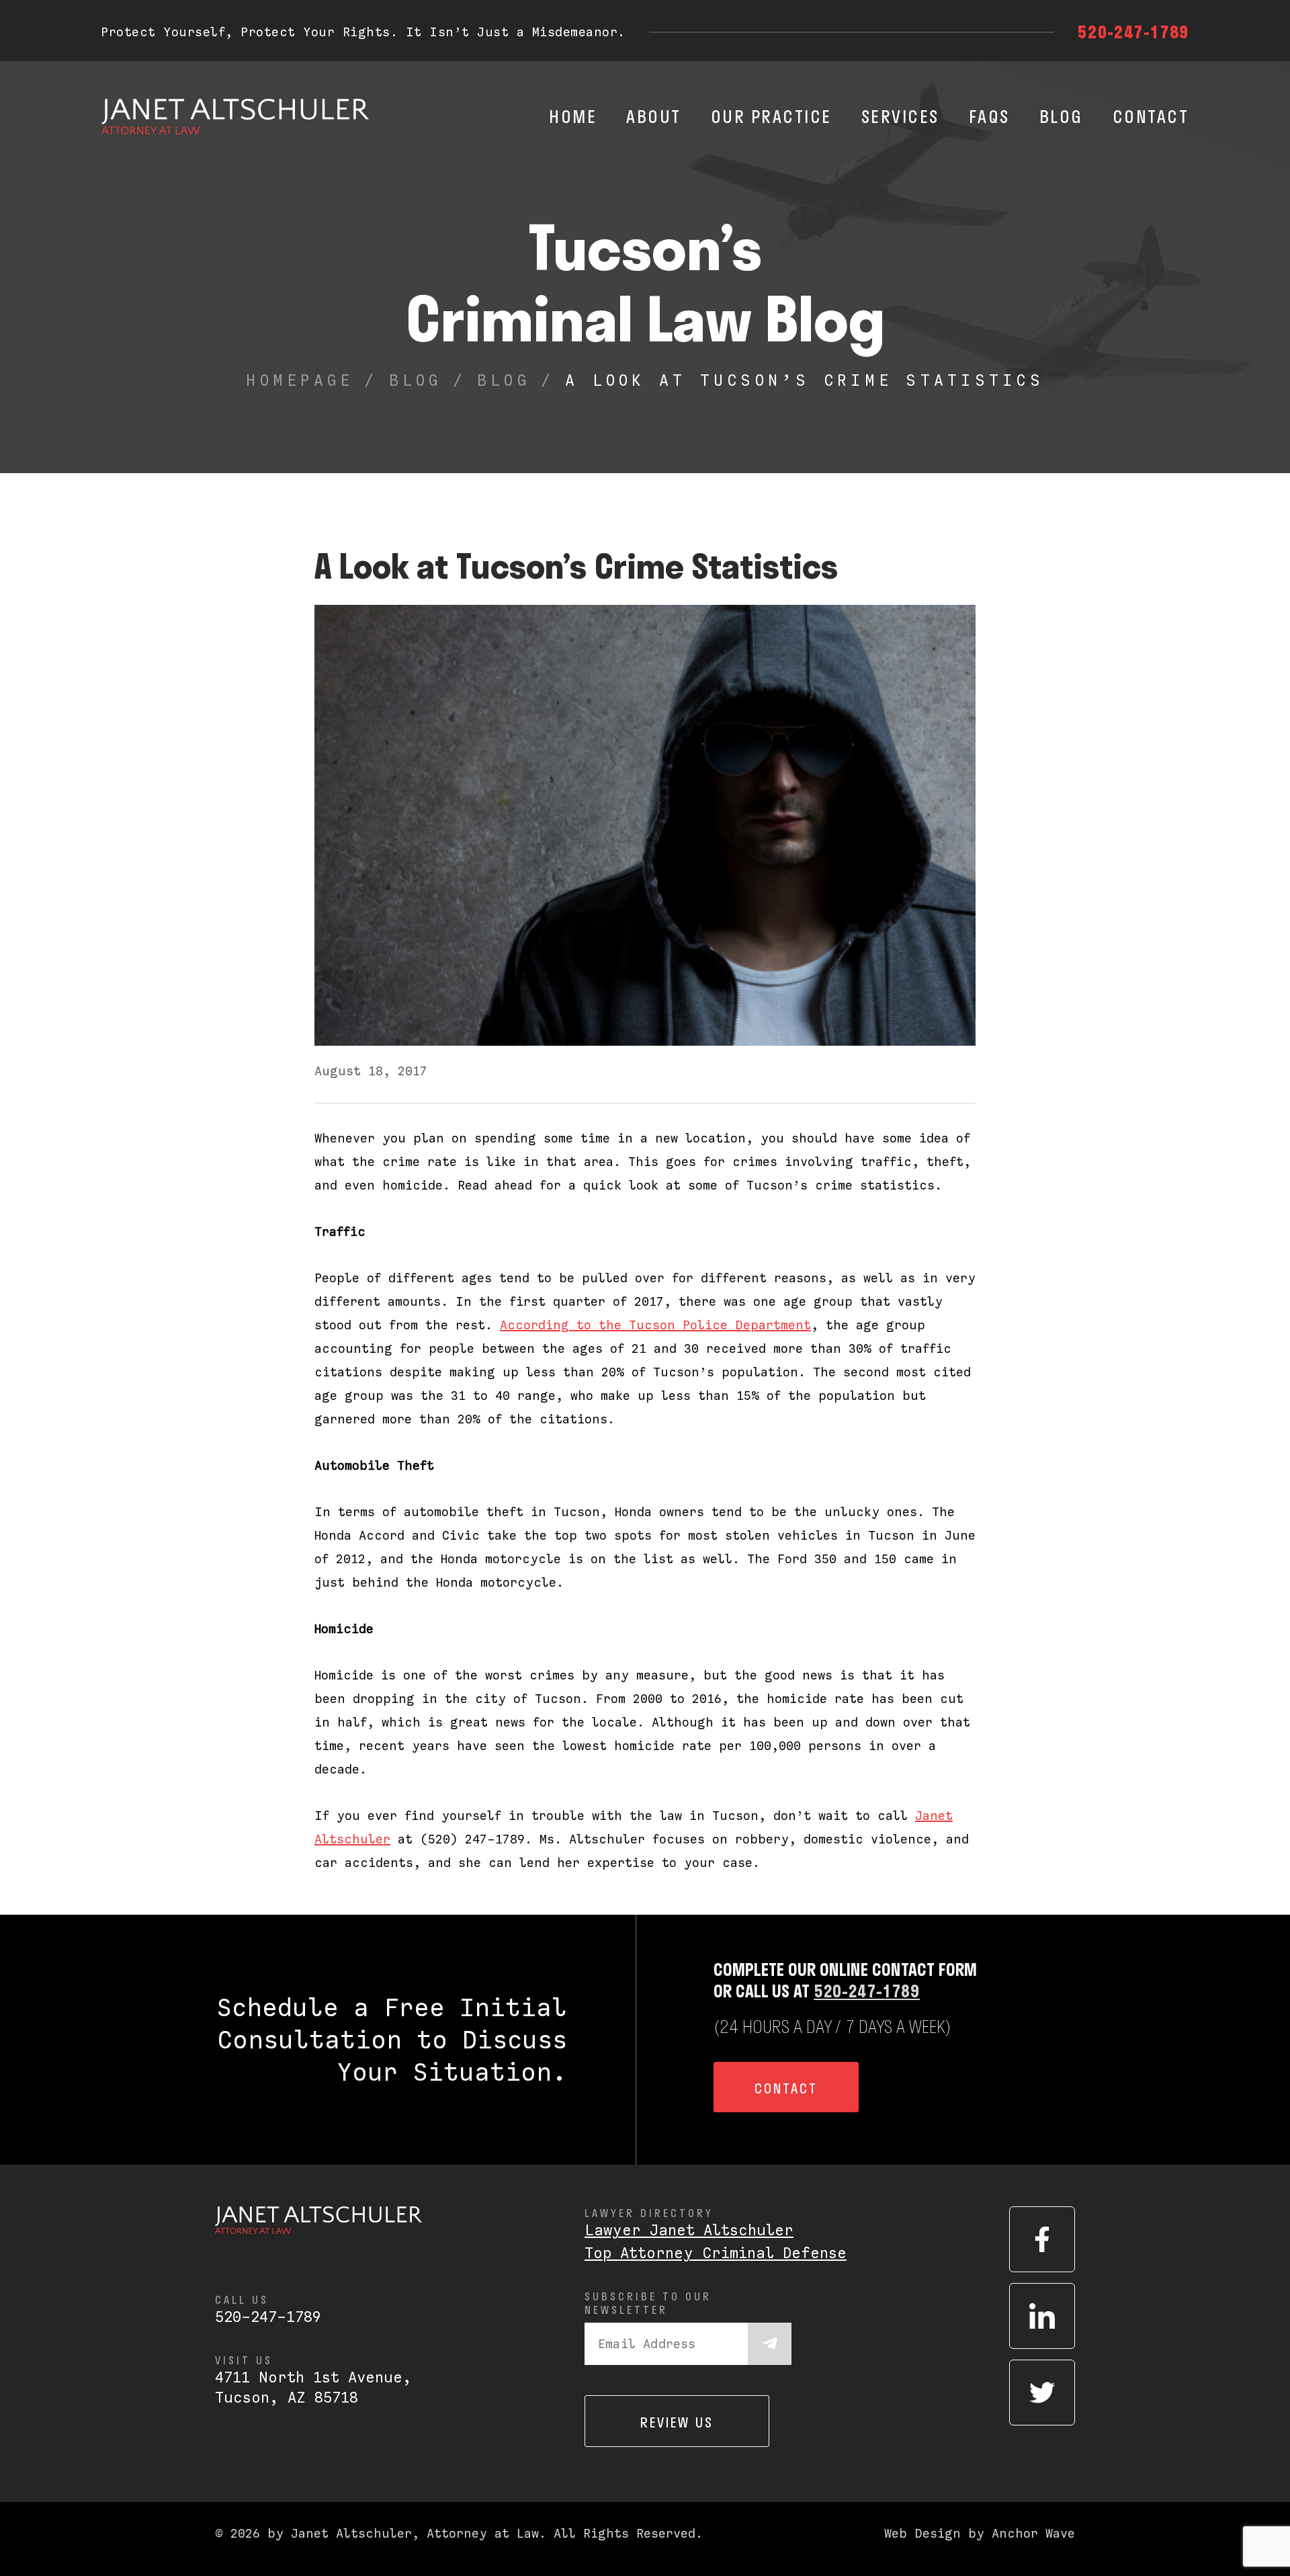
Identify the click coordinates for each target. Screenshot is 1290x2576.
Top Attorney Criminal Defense (716, 2253)
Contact (1151, 116)
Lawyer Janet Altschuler (689, 2230)
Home (573, 116)
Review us (677, 2422)
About (654, 116)
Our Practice (771, 116)
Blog (1061, 116)
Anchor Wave (1033, 2533)
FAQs (989, 116)
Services (900, 116)
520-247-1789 (1133, 32)
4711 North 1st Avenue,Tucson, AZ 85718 (313, 2387)
